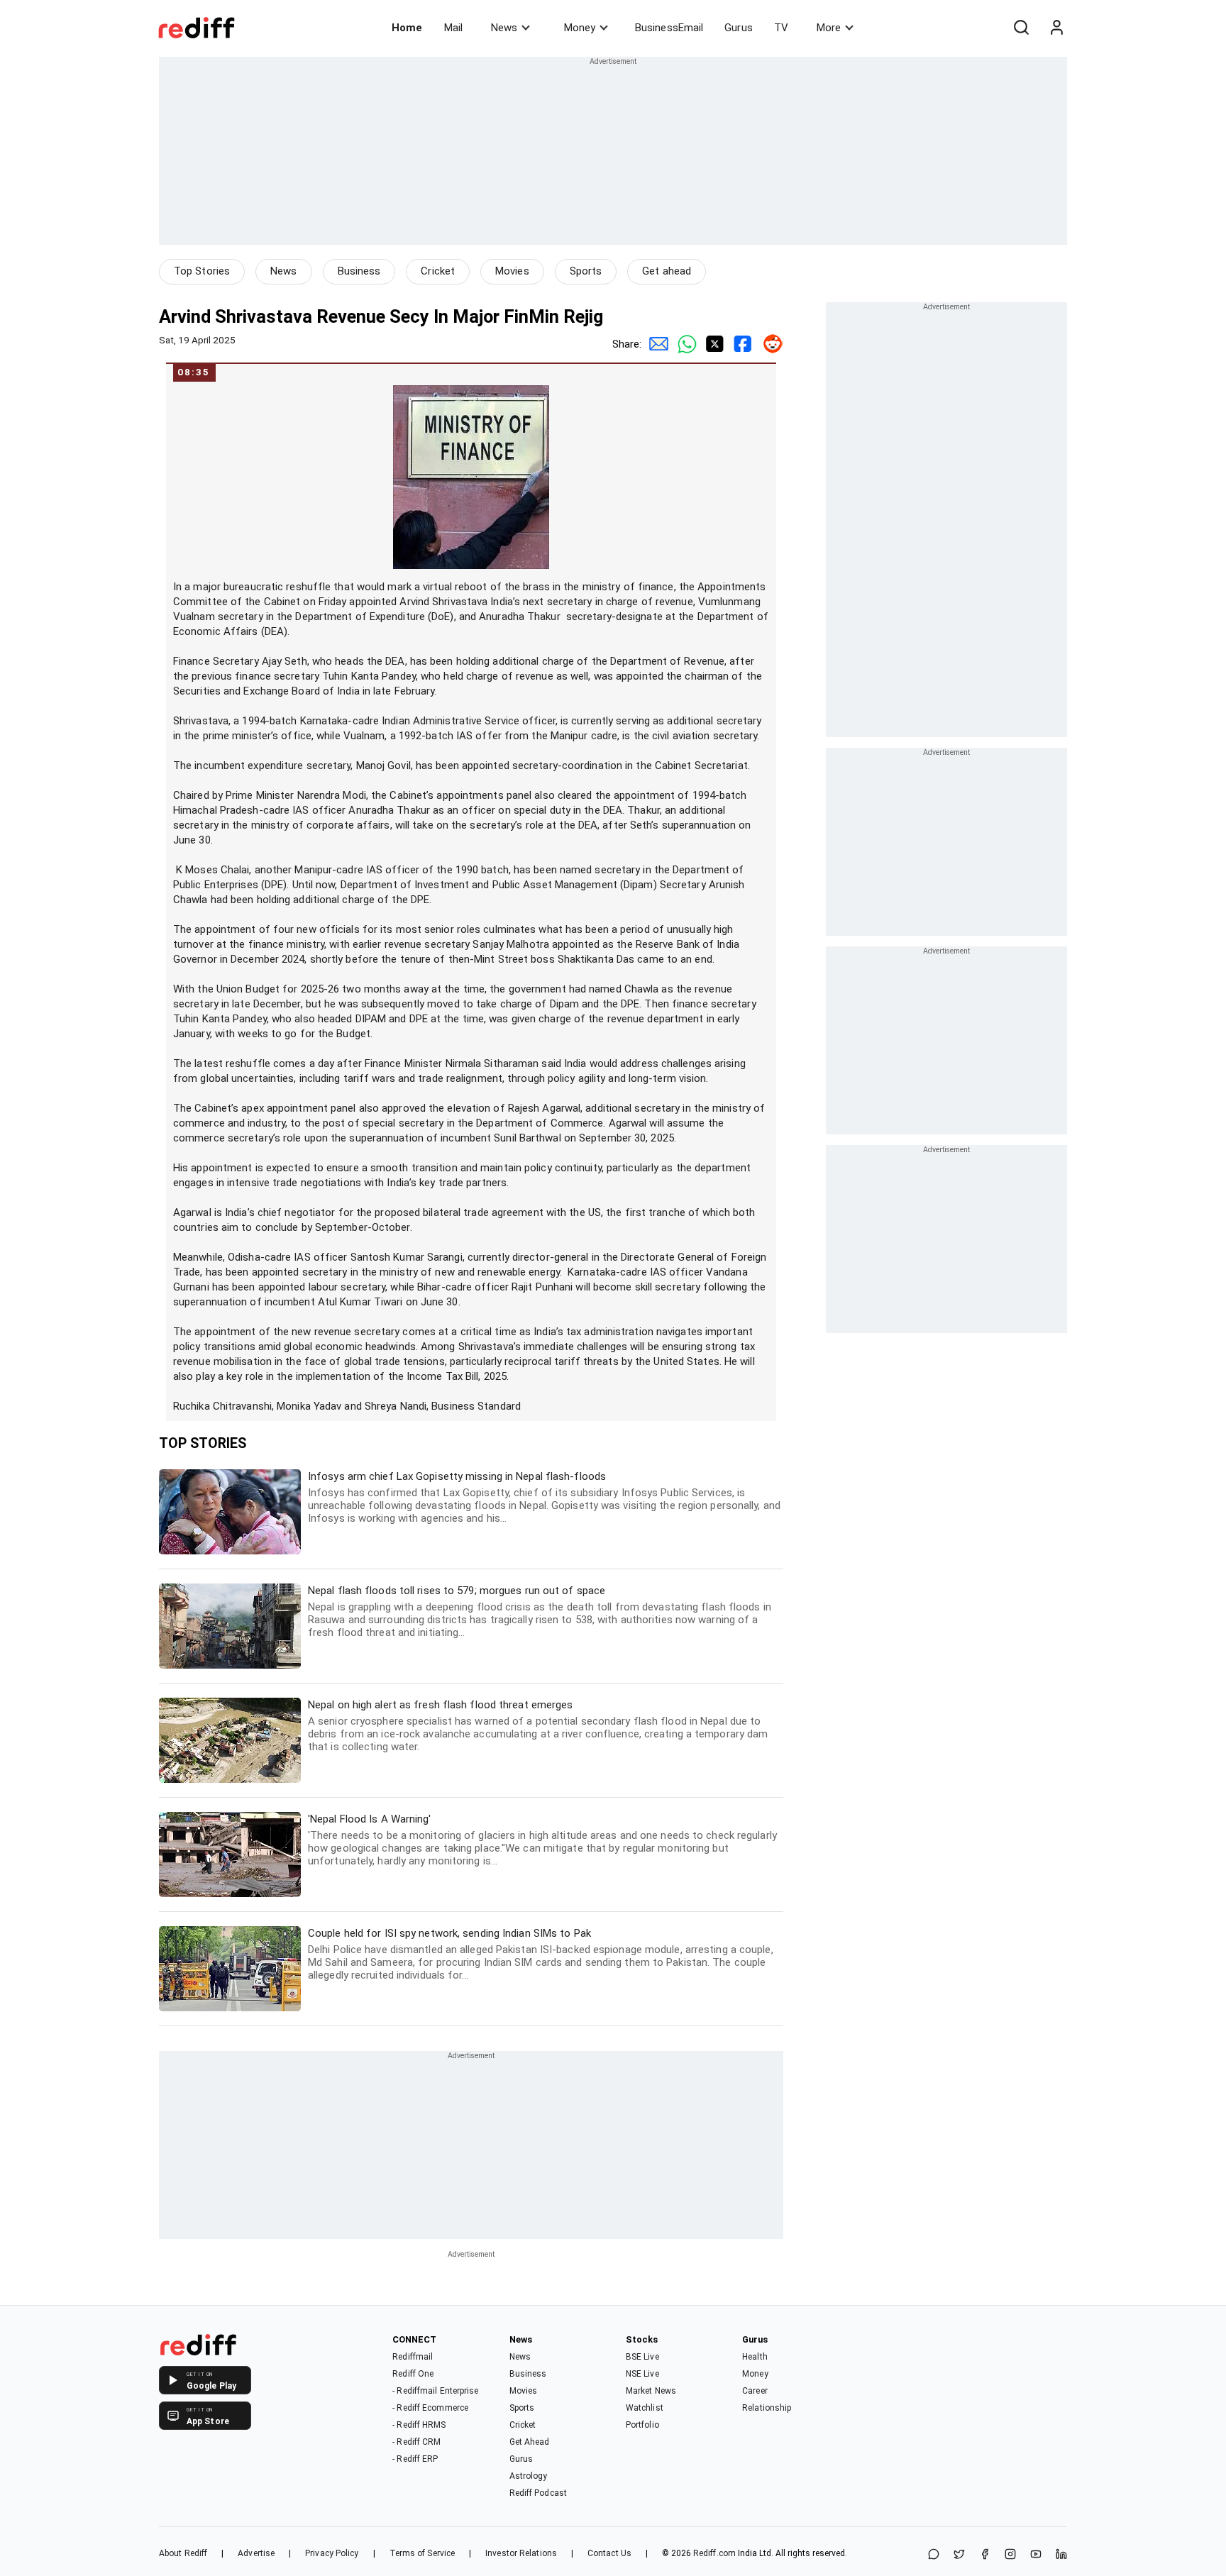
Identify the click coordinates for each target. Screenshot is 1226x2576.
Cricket (438, 271)
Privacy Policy (332, 2553)
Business (359, 271)
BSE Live (642, 2357)
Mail (453, 28)
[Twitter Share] (712, 344)
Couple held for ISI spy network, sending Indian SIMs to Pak (541, 1954)
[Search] (1021, 28)
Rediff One (413, 2374)
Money (580, 28)
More (829, 28)
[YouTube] (1036, 2555)
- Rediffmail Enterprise (435, 2391)
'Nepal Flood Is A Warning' (542, 1840)
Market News (651, 2391)
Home (407, 28)
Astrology (529, 2476)
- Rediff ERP (415, 2459)
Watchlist (645, 2408)
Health (755, 2357)
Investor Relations (521, 2553)
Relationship (767, 2408)
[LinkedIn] (1061, 2555)
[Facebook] (985, 2555)
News (504, 28)
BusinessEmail (669, 28)
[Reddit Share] (769, 344)
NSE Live (642, 2374)
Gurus (739, 28)
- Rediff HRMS (419, 2425)
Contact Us (609, 2553)
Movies (512, 271)
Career (755, 2391)
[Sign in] (1056, 28)
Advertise (256, 2553)
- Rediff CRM (416, 2442)
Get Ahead (530, 2442)
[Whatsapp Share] (684, 344)
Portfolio (642, 2425)
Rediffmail (413, 2357)
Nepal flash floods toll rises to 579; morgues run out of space (540, 1612)
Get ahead (667, 271)
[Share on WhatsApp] (934, 2555)
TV (781, 28)
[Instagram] (1010, 2555)
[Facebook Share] (741, 344)
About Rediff (183, 2553)
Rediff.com (714, 2553)
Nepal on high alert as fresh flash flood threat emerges (538, 1726)
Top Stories (202, 271)
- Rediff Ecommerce (430, 2408)
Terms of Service (423, 2553)
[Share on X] (959, 2555)
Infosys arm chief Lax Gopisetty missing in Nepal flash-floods (544, 1497)
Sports (586, 271)
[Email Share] (656, 344)
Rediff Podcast (538, 2493)
